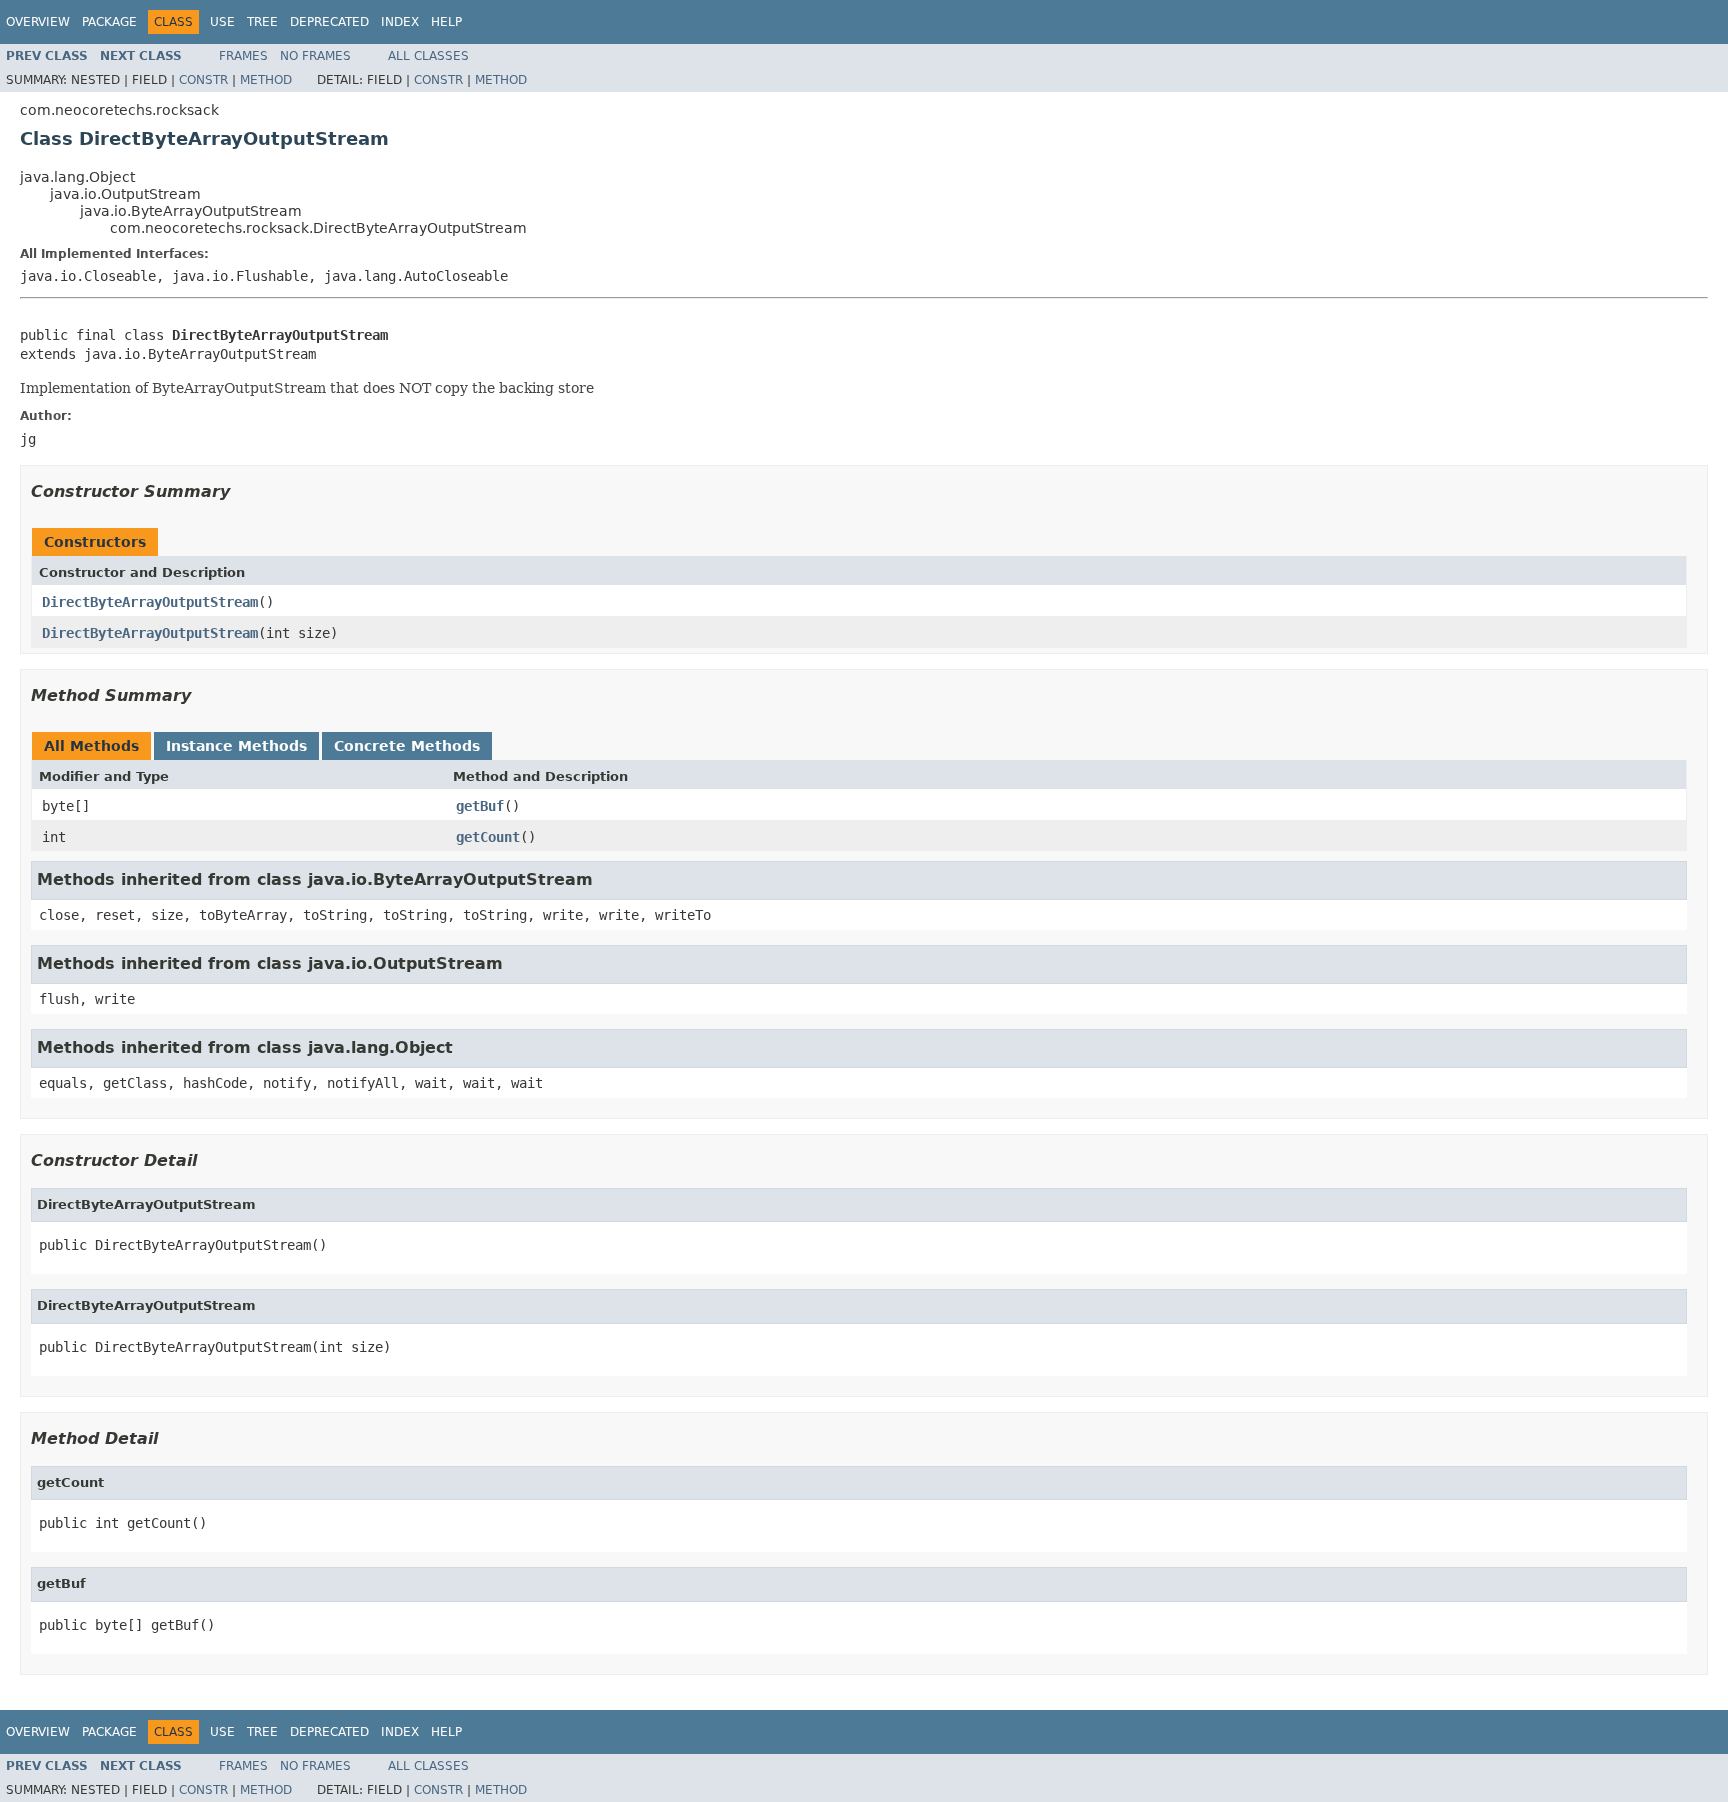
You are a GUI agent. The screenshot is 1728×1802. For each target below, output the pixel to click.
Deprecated (329, 22)
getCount (488, 837)
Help (446, 22)
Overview (38, 22)
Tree (262, 22)
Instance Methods (236, 746)
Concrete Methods (407, 746)
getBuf (480, 806)
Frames (243, 56)
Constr (203, 80)
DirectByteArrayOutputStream (150, 602)
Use (222, 22)
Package (109, 22)
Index (400, 22)
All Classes (428, 56)
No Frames (315, 56)
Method (266, 80)
